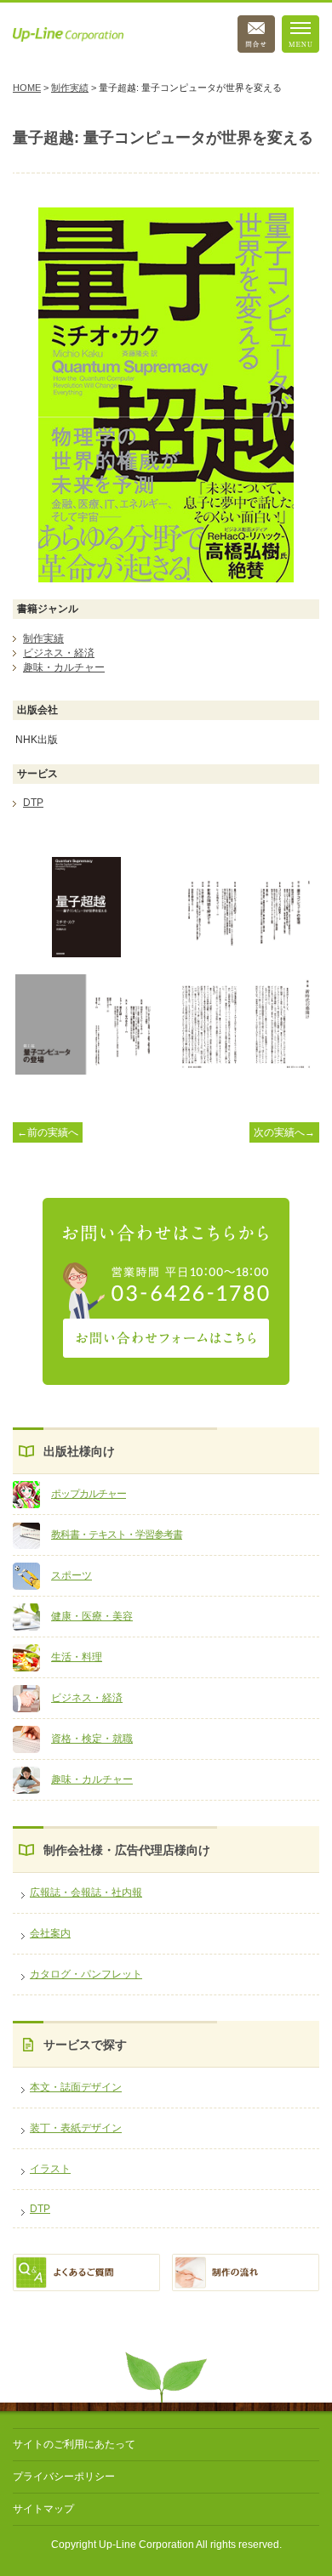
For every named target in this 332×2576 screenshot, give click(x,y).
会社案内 (50, 1933)
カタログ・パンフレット (86, 1974)
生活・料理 (77, 1657)
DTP (40, 2209)
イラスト (50, 2169)
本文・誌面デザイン (76, 2087)
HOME (27, 88)
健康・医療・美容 (92, 1616)
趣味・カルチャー (92, 1779)
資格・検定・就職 (92, 1739)
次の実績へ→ (284, 1132)
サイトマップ (43, 2509)
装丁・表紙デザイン (76, 2128)
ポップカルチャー (89, 1494)
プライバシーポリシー (64, 2477)
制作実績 (70, 88)
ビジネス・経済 (87, 1698)
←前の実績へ (48, 1132)
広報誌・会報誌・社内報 (86, 1892)
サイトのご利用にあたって (74, 2444)
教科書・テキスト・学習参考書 (117, 1535)
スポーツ (72, 1575)
